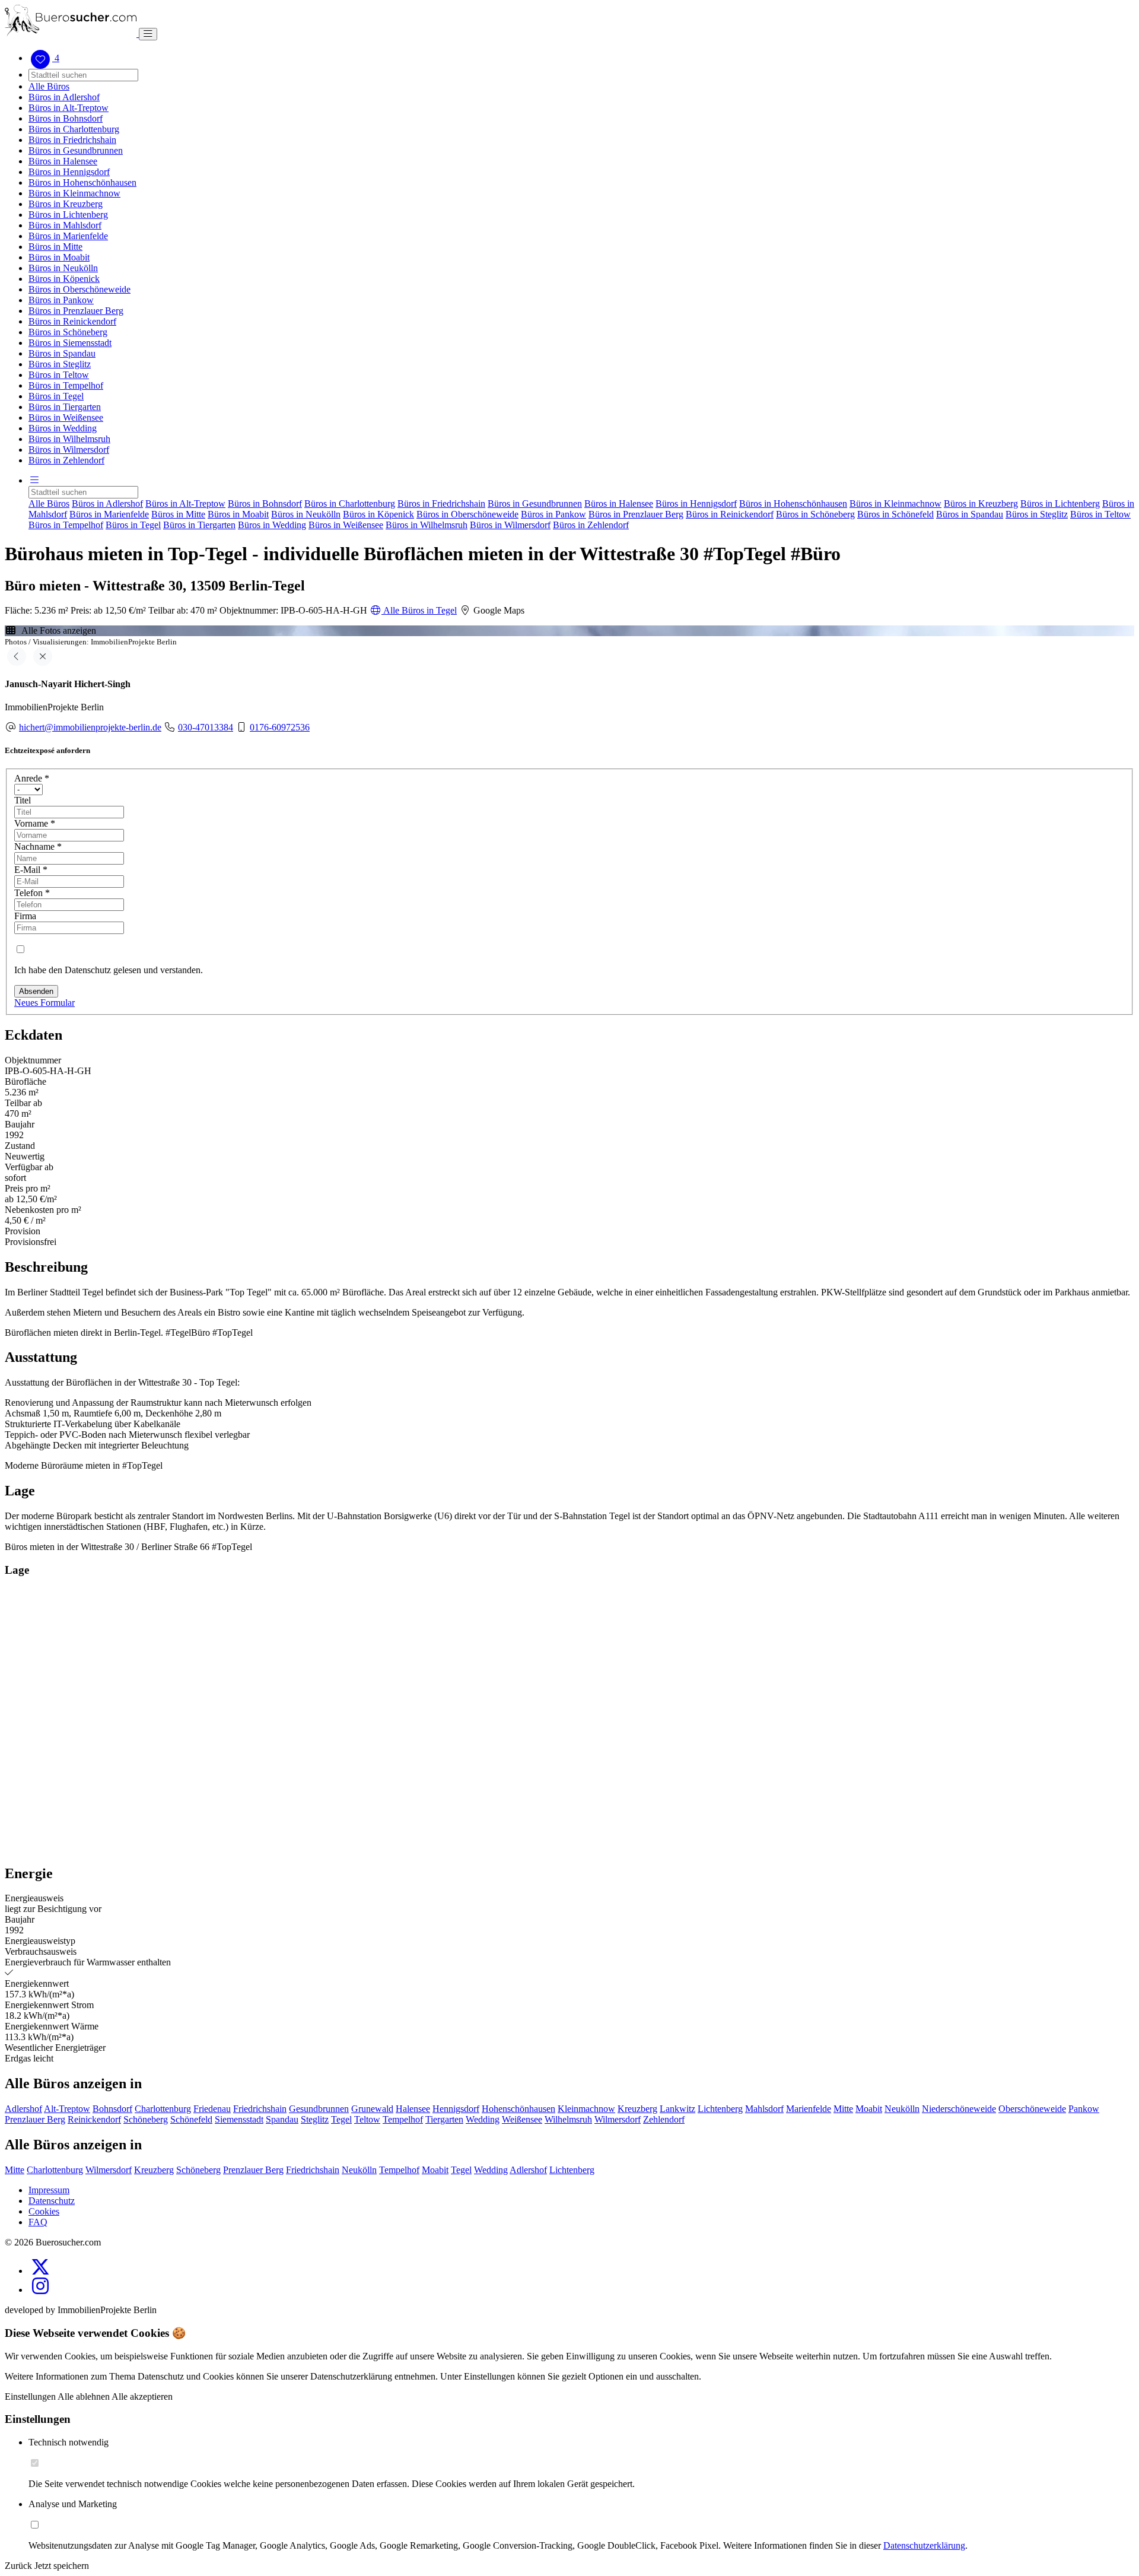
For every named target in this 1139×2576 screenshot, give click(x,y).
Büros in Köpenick (64, 279)
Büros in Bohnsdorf (66, 118)
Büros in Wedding (63, 428)
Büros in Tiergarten (65, 407)
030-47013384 (206, 727)
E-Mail (31, 870)
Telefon (32, 893)
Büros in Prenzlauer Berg (76, 311)
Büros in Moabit (59, 257)
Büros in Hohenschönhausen (82, 182)
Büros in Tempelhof (66, 385)
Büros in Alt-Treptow (69, 108)
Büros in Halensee (63, 161)
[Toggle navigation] (148, 34)
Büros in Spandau (62, 353)
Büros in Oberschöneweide (79, 289)
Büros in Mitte (55, 247)
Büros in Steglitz (60, 364)
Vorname (35, 823)
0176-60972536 (280, 727)
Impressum (49, 2190)
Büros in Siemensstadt (70, 343)
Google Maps (498, 610)
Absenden (36, 991)
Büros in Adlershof (64, 97)
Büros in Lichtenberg (68, 215)
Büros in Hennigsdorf (69, 172)
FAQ (38, 2222)
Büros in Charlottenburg (74, 129)
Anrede (32, 778)
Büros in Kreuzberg (66, 204)
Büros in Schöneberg (68, 332)
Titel (23, 800)
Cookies (44, 2211)
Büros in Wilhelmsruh (69, 439)
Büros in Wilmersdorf (69, 450)
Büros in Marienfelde (68, 236)
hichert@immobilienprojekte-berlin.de (90, 727)
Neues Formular (44, 1003)
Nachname (38, 847)
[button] (34, 480)
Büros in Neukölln (63, 268)
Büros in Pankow (61, 300)
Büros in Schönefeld (895, 514)
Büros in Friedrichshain (72, 140)
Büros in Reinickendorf (72, 321)
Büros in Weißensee (66, 417)
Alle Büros (49, 86)
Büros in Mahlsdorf (65, 225)
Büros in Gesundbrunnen (76, 150)
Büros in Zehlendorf (66, 460)
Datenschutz (52, 2201)
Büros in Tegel (56, 396)
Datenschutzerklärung (924, 2545)
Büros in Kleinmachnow (74, 193)
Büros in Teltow (59, 375)
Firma (25, 916)
